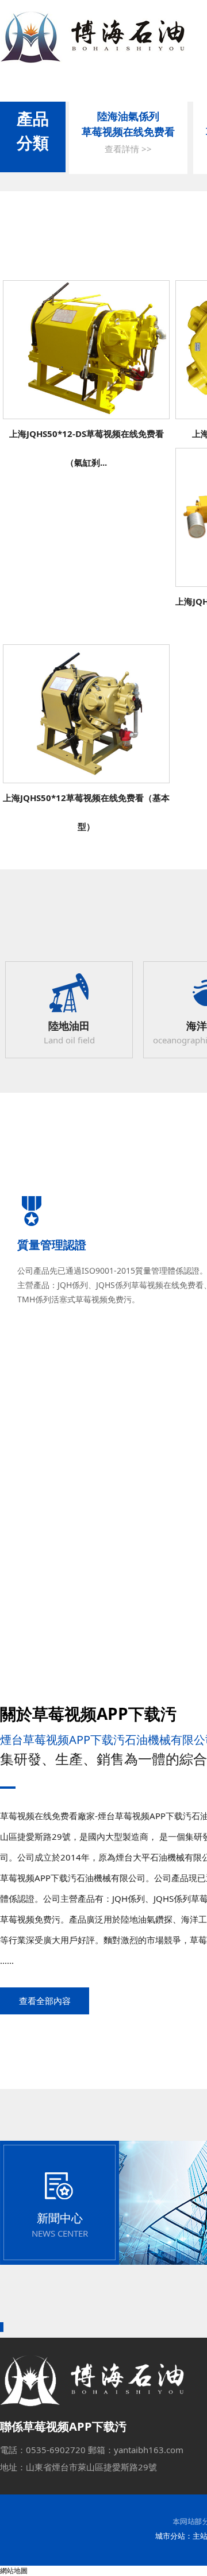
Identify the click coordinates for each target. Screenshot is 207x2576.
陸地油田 (69, 1026)
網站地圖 (14, 2571)
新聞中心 (60, 2218)
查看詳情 (86, 354)
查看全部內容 (45, 2001)
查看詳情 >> (128, 149)
